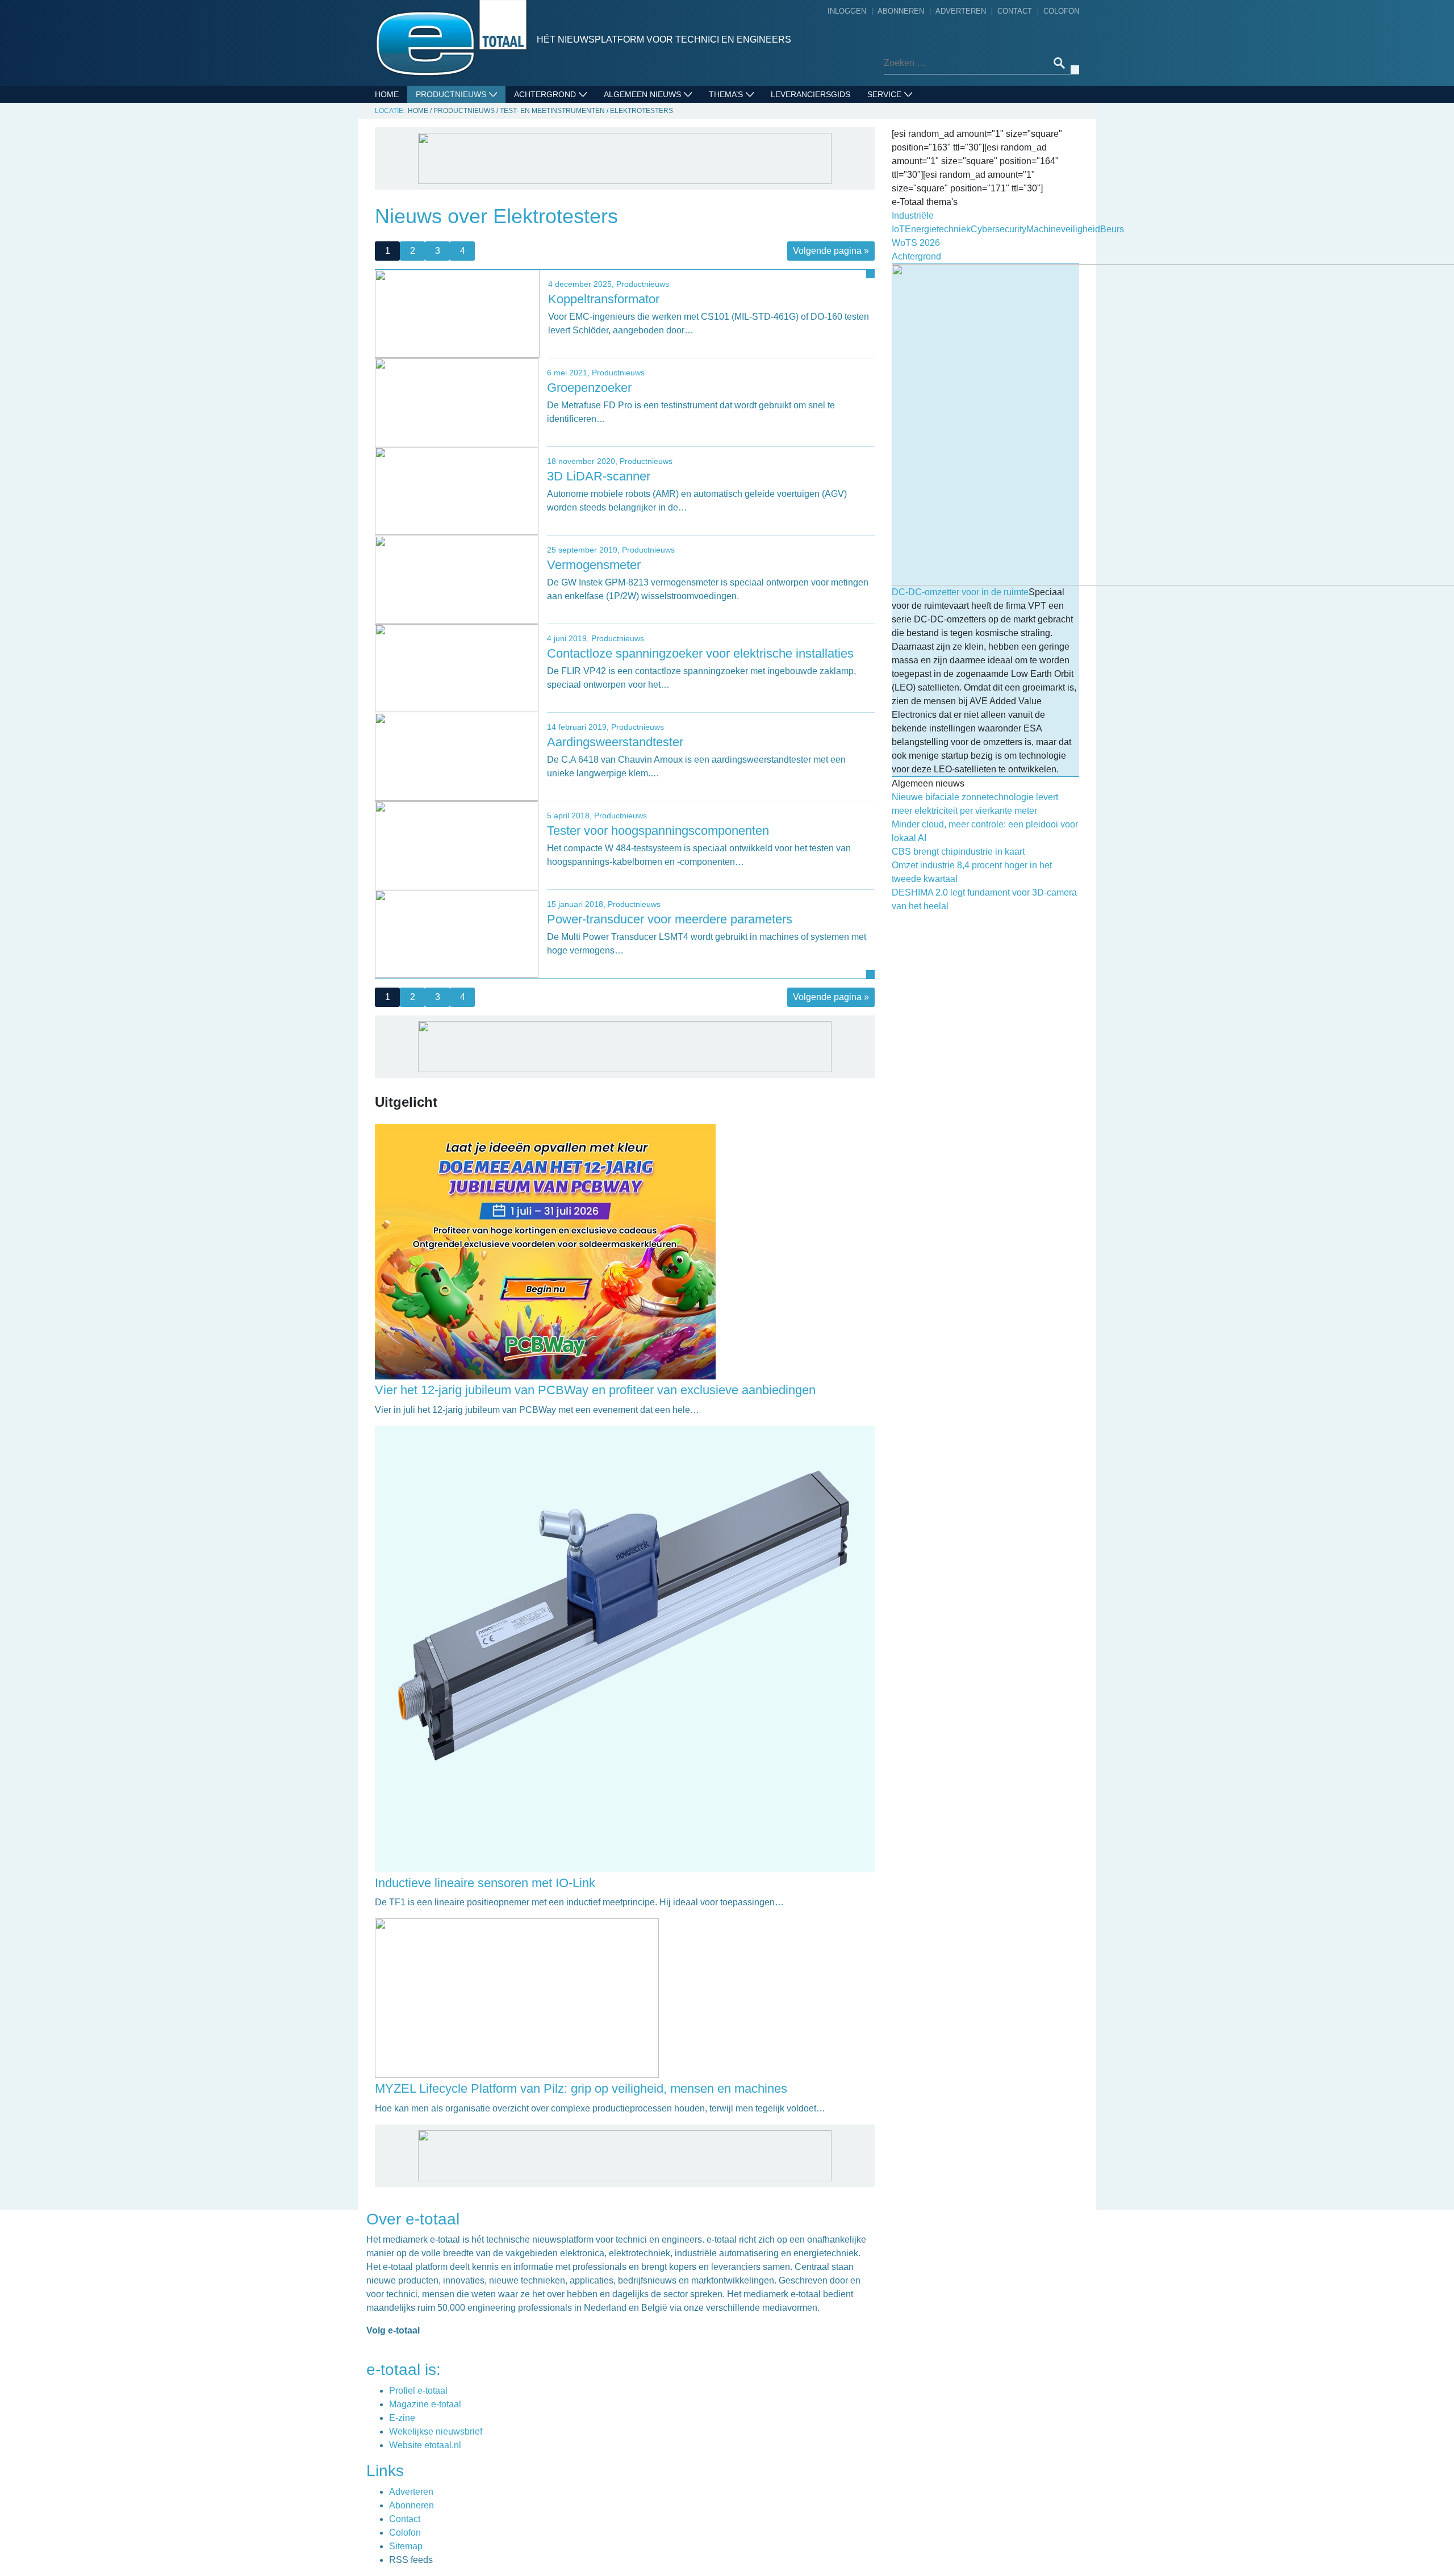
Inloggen (847, 11)
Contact (1015, 11)
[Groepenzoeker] (457, 402)
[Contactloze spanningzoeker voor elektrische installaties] (457, 668)
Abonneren (901, 11)
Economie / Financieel (655, 233)
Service (884, 94)
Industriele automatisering (481, 199)
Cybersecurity (745, 129)
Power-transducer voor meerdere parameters (670, 919)
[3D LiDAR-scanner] (457, 490)
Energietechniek (749, 147)
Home (387, 94)
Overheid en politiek (653, 356)
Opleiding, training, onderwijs (675, 338)
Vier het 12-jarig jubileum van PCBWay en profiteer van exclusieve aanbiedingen (595, 1390)
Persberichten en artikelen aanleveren (933, 154)
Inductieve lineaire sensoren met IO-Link (485, 1883)
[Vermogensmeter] (457, 579)
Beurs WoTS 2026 (748, 111)
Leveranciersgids (810, 94)
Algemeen (628, 111)
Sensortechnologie (464, 235)
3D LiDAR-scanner (599, 476)
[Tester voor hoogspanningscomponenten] (457, 845)
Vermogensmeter (594, 565)
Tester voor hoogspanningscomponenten (658, 831)
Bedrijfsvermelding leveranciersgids (915, 120)
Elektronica (446, 147)
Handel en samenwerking (663, 251)
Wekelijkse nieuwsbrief (436, 2431)
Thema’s (726, 94)
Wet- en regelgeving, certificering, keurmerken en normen (674, 408)
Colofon (1061, 11)
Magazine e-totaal (425, 2404)
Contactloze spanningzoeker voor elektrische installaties (700, 653)
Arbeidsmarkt (638, 129)
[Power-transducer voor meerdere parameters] (457, 933)
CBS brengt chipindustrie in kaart (958, 852)
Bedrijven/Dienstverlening (479, 111)
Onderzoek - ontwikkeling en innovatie (672, 277)
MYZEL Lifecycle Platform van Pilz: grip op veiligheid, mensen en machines (581, 2088)
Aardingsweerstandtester (615, 742)
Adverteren (961, 11)
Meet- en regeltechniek (471, 217)
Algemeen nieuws (642, 94)
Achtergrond (545, 94)
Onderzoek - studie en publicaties (656, 312)
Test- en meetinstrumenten (480, 270)
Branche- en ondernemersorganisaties (667, 207)
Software (441, 252)
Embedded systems (461, 182)
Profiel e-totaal (418, 2391)
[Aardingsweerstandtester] (457, 756)
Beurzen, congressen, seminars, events (679, 173)
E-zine (402, 2418)
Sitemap (406, 2546)
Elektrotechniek (457, 164)
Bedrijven (628, 147)
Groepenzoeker (589, 388)
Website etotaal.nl (425, 2445)
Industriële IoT (746, 164)
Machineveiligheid (752, 182)
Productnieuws (451, 94)
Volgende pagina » (831, 251)
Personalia (632, 373)
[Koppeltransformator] (457, 313)
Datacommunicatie (459, 129)
